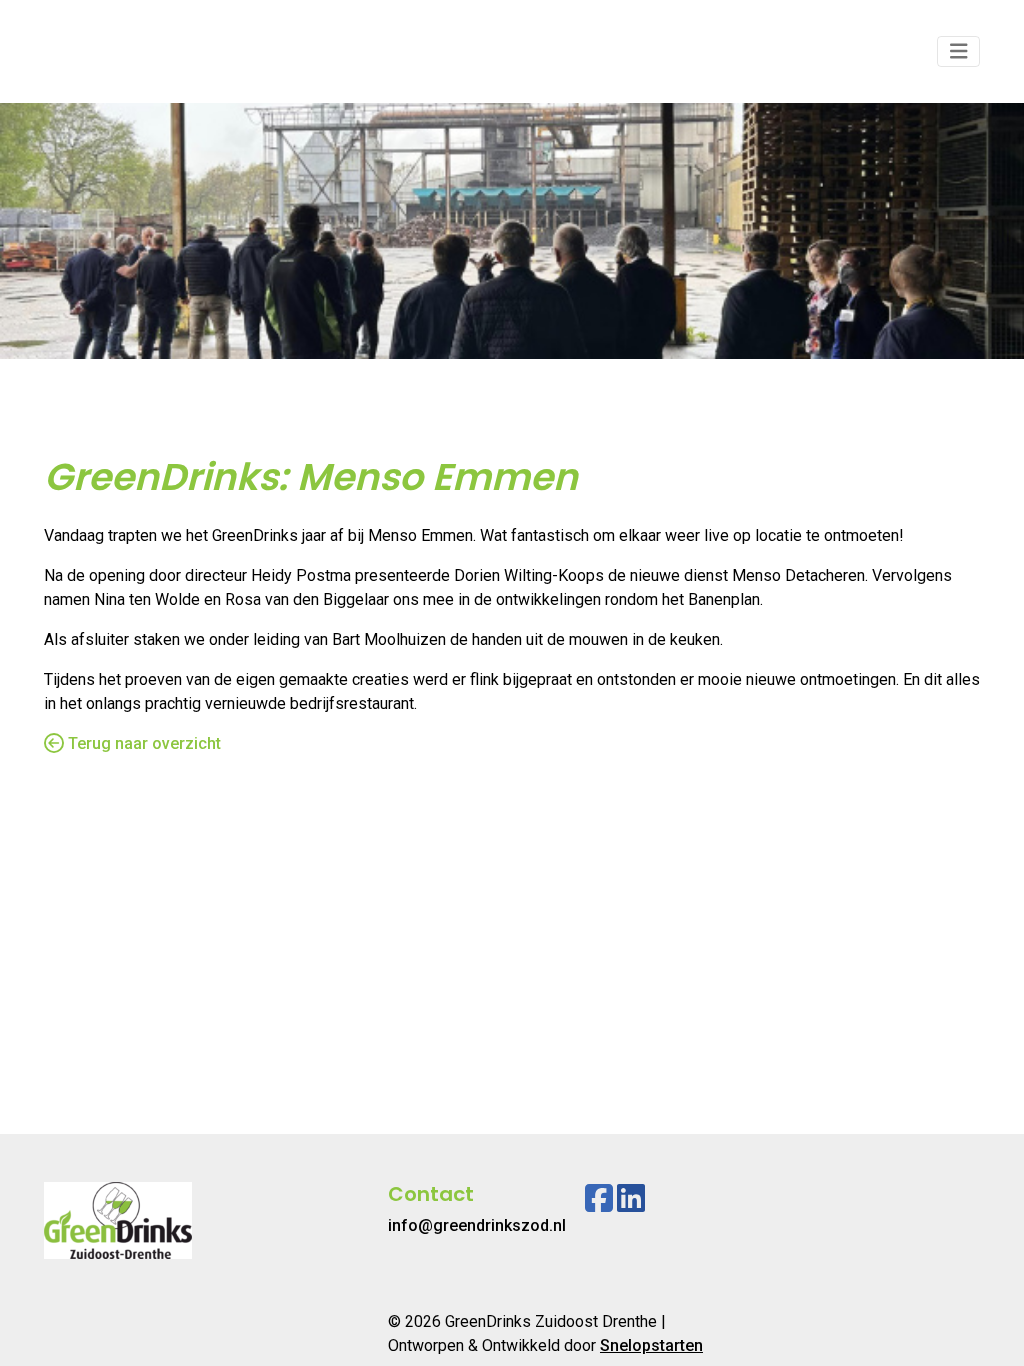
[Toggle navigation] (959, 51)
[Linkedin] (631, 1198)
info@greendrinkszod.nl (477, 1225)
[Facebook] (599, 1198)
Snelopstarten (651, 1345)
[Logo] (118, 51)
